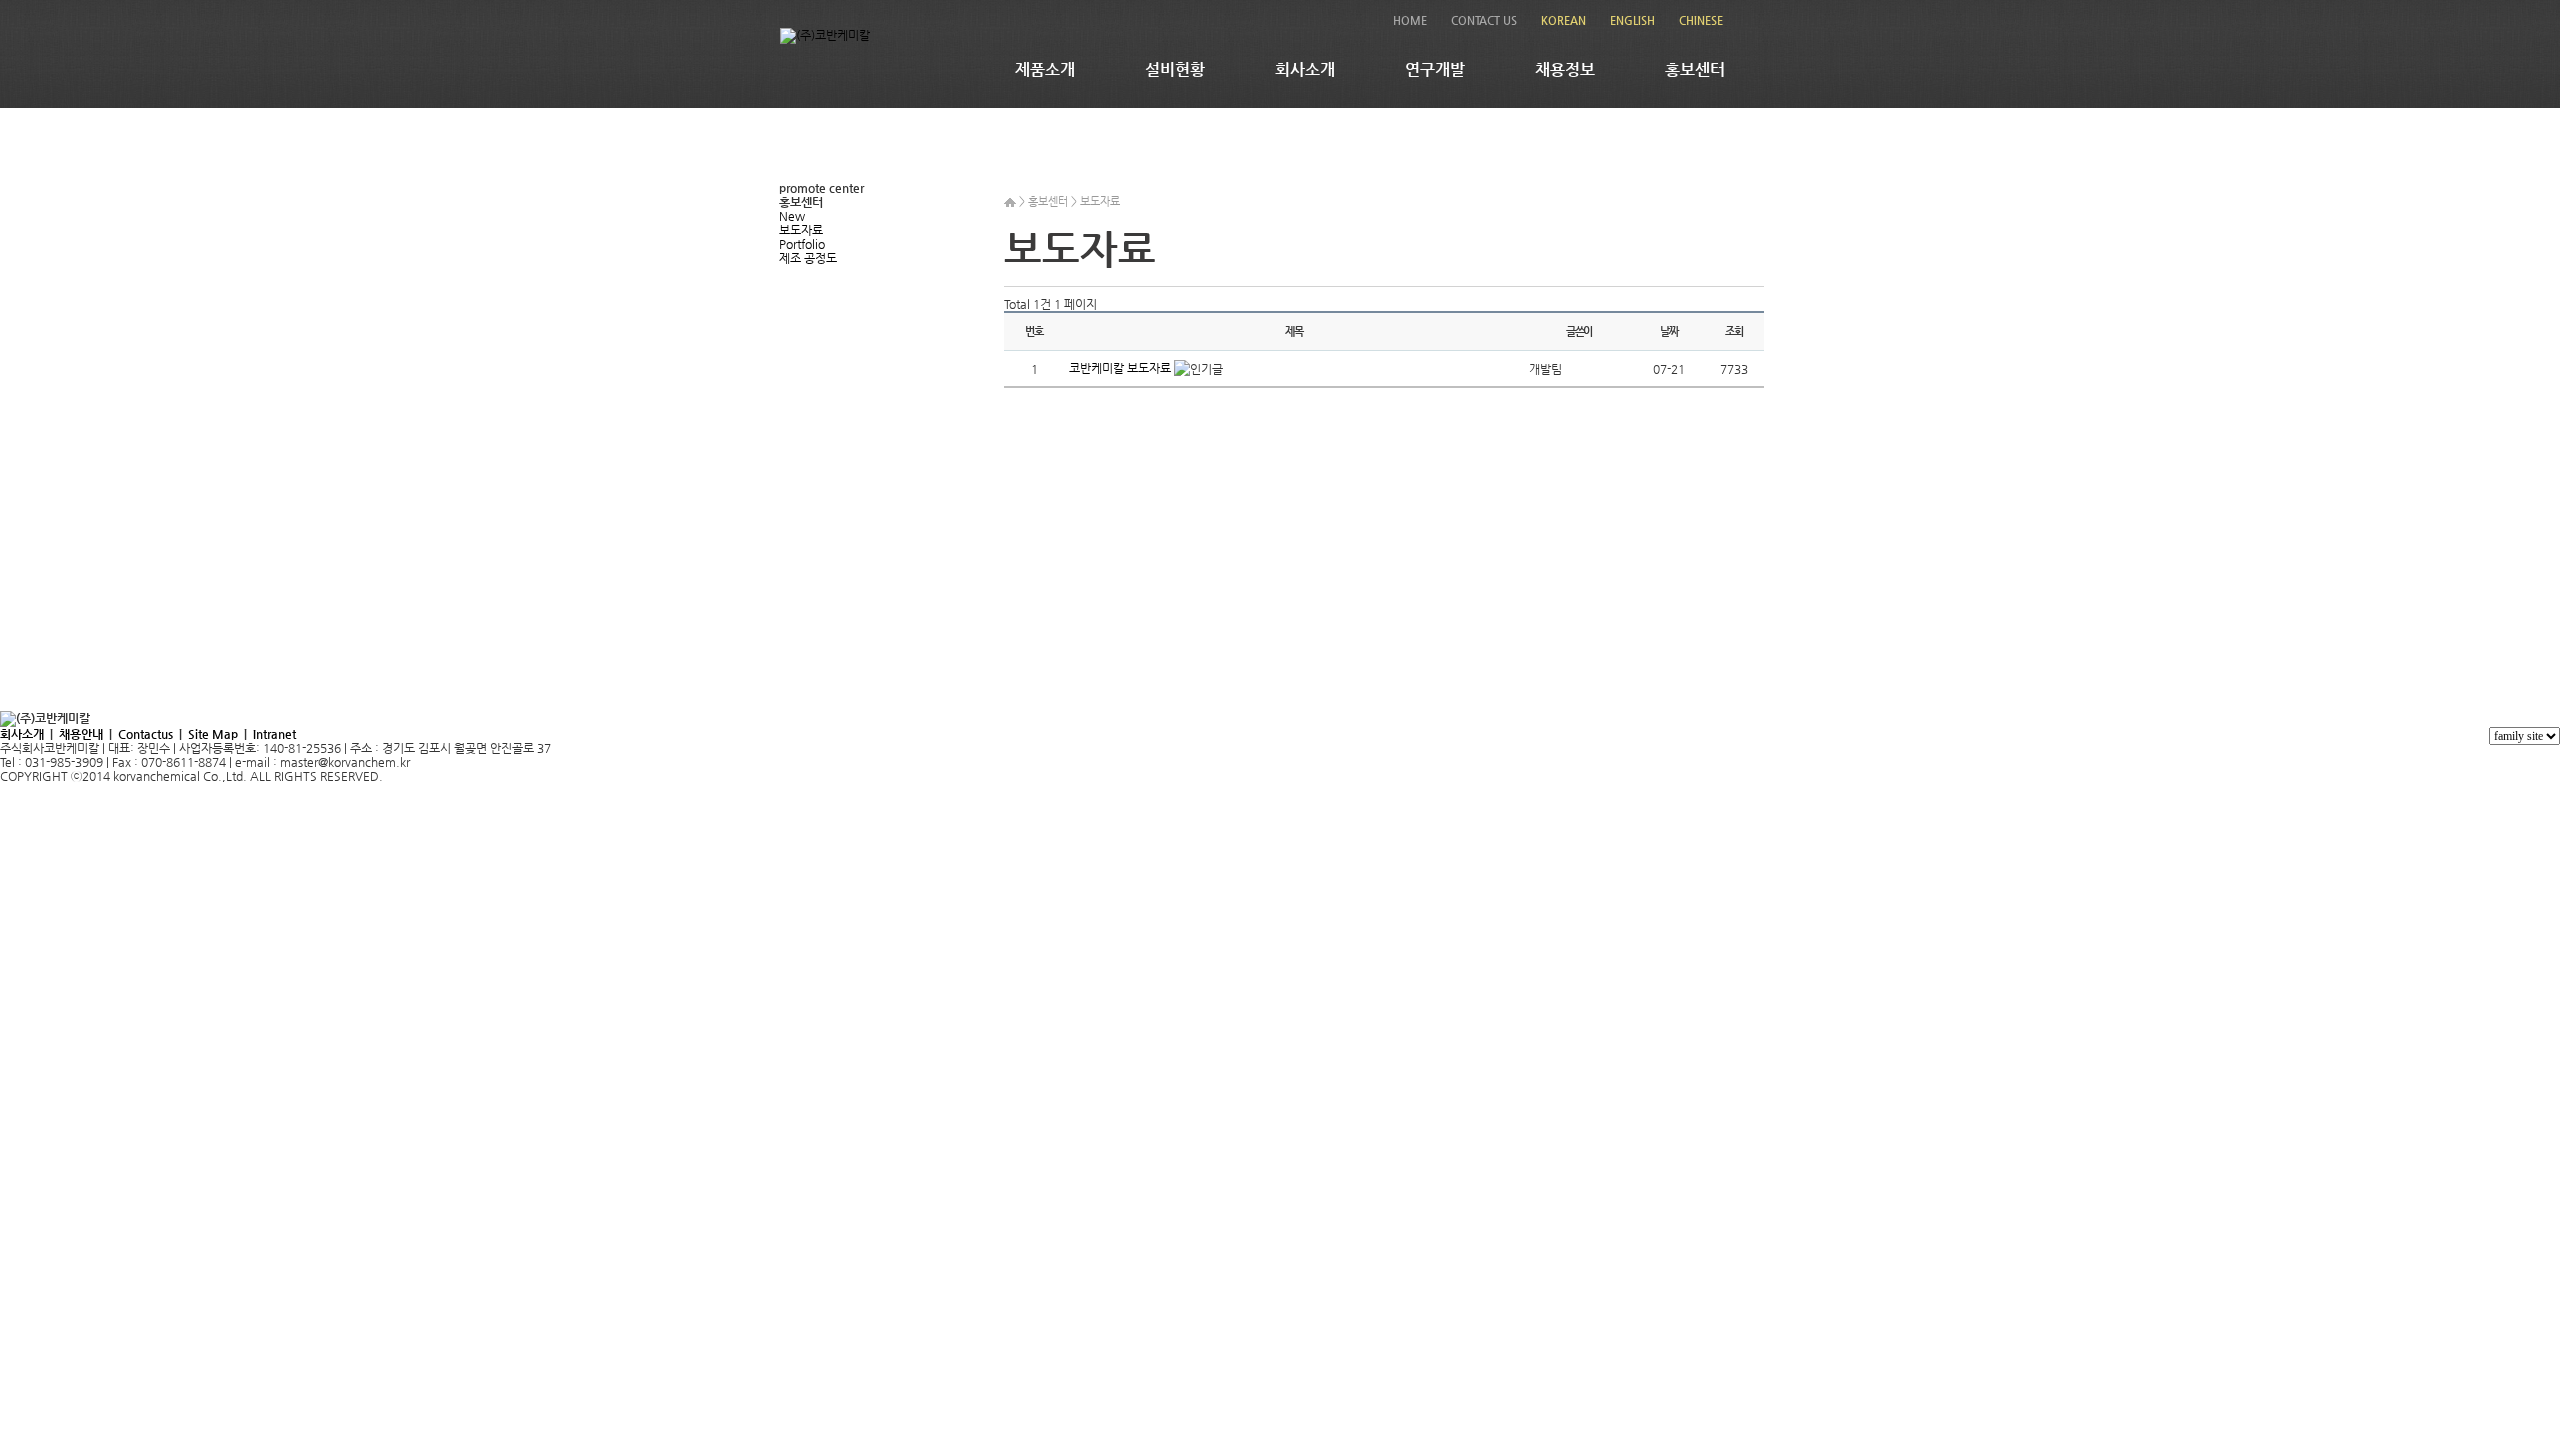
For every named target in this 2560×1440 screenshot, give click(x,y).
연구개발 (1435, 69)
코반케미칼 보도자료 (1121, 368)
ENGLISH (1632, 20)
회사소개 (1305, 69)
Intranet (274, 734)
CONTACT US (1484, 20)
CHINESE (1701, 20)
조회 (1734, 331)
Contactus (145, 734)
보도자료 (801, 230)
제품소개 (1045, 69)
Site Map (213, 734)
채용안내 (81, 734)
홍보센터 (1695, 69)
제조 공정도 (808, 258)
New (792, 216)
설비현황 (1175, 69)
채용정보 (1565, 69)
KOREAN (1563, 20)
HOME (1410, 20)
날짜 (1669, 331)
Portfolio (802, 244)
